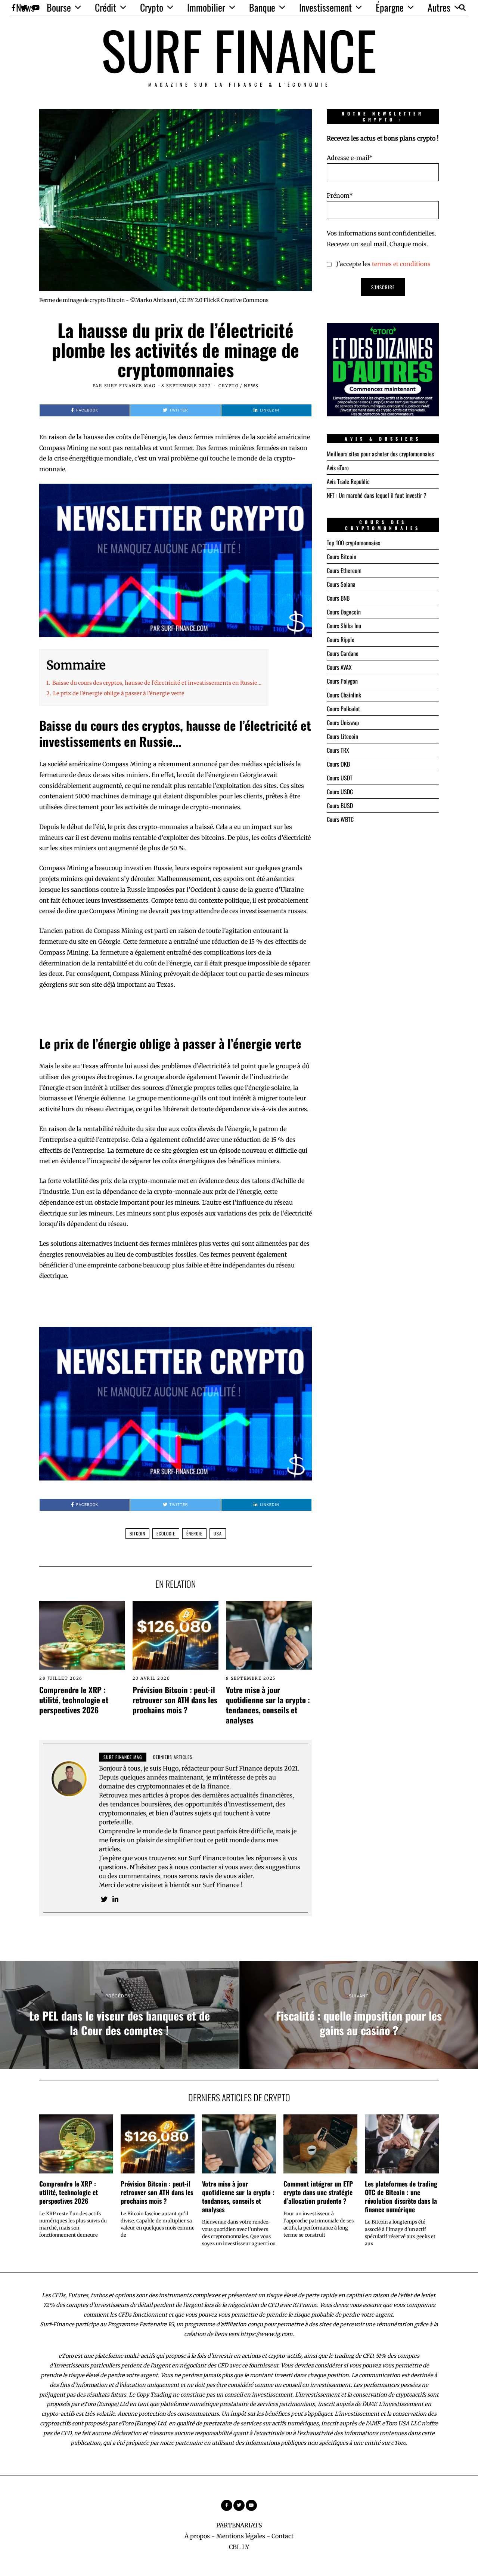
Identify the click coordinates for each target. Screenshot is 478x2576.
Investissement (325, 7)
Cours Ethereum (344, 570)
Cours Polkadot (343, 709)
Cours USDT (340, 778)
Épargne (390, 7)
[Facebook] (227, 2505)
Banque (262, 7)
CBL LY (239, 2547)
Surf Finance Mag (130, 386)
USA (218, 1533)
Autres (439, 7)
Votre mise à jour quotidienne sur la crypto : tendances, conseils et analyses (268, 1705)
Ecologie (166, 1533)
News (25, 7)
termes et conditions (401, 264)
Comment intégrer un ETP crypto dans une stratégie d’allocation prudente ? (318, 2192)
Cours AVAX (339, 667)
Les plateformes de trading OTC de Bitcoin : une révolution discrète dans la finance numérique (401, 2196)
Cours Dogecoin (344, 612)
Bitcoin (137, 1533)
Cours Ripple (341, 640)
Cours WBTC (340, 819)
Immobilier (206, 7)
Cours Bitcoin (342, 557)
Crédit (105, 7)
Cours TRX (338, 750)
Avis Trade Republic (348, 481)
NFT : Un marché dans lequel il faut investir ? (377, 495)
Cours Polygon (342, 681)
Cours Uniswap (343, 722)
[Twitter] (104, 1899)
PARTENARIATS (239, 2525)
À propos (197, 2536)
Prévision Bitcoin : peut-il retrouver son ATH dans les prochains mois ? (175, 1700)
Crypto (152, 7)
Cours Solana (341, 584)
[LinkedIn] (115, 1899)
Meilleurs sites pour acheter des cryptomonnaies (380, 454)
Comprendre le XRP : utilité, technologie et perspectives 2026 (74, 1700)
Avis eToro (338, 468)
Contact (283, 2536)
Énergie (194, 1533)
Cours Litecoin (342, 736)
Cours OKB (338, 764)
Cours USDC (340, 792)
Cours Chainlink (344, 695)
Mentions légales (241, 2536)
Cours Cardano (343, 653)
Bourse (59, 7)
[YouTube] (251, 2505)
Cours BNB (338, 598)
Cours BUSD (340, 805)
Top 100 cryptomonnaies (353, 543)
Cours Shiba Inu (344, 626)
